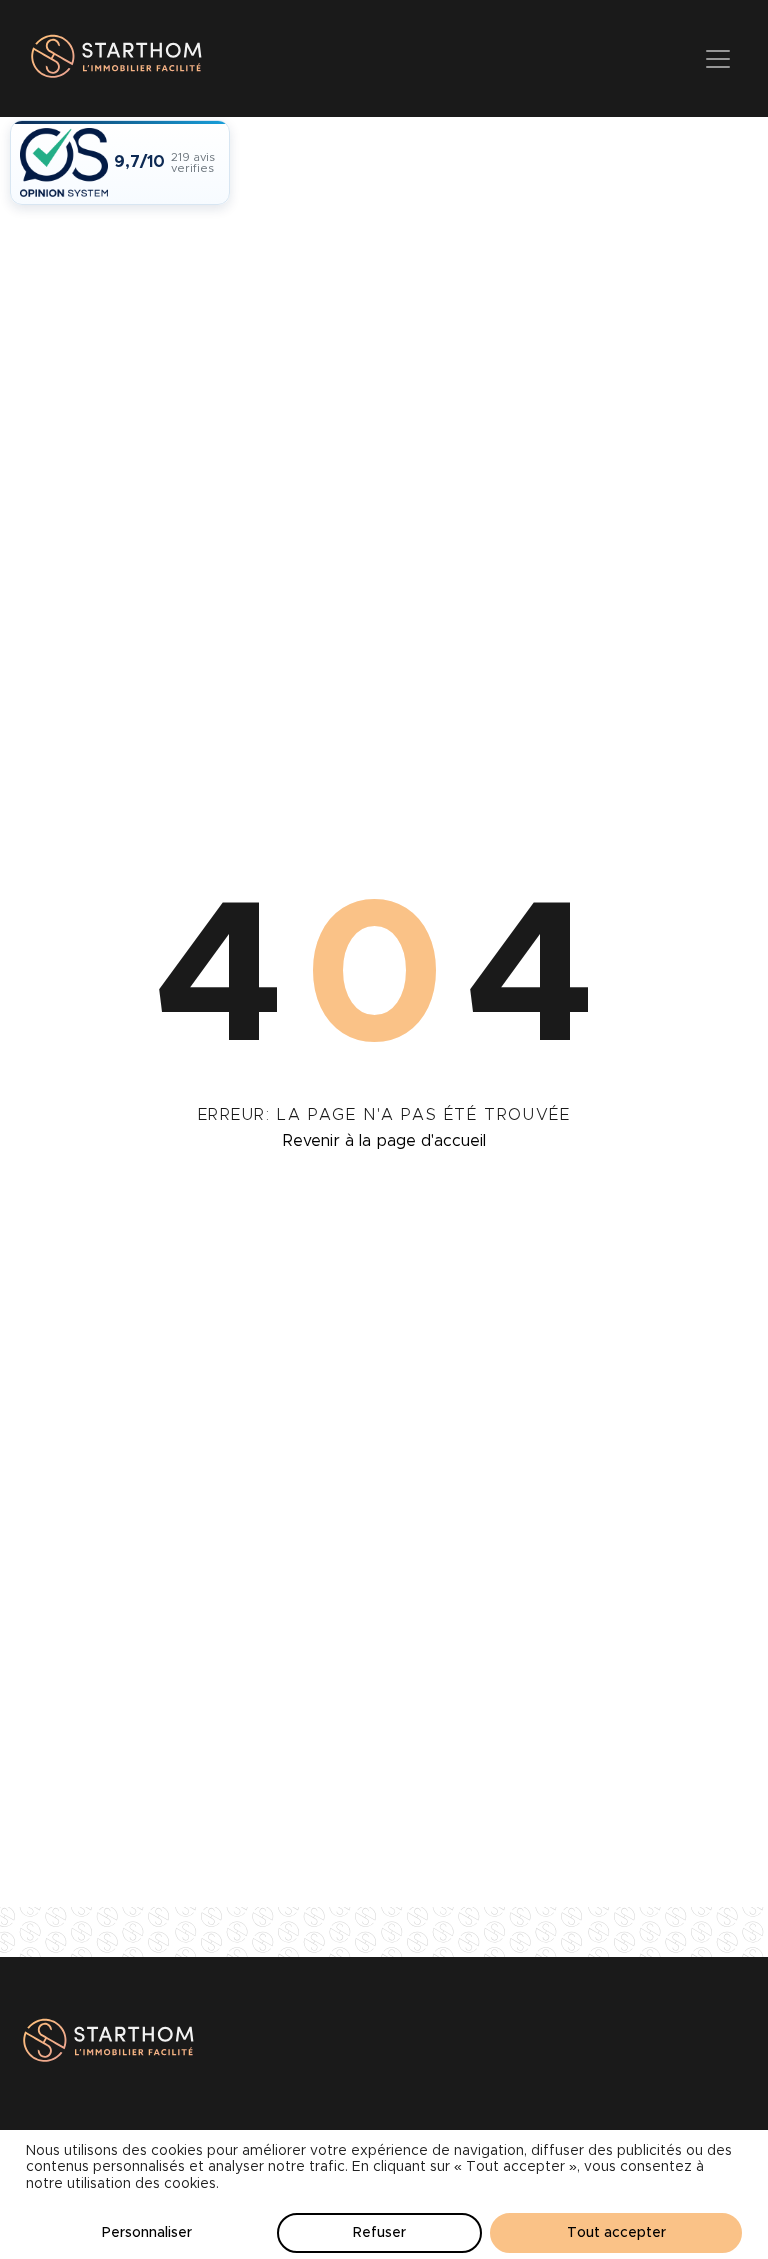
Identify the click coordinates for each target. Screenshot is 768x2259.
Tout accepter (616, 2233)
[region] (384, 2194)
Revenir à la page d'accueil (384, 1141)
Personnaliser (147, 2233)
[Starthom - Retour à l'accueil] (113, 58)
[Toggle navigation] (718, 59)
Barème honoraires (88, 2141)
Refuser (379, 2233)
